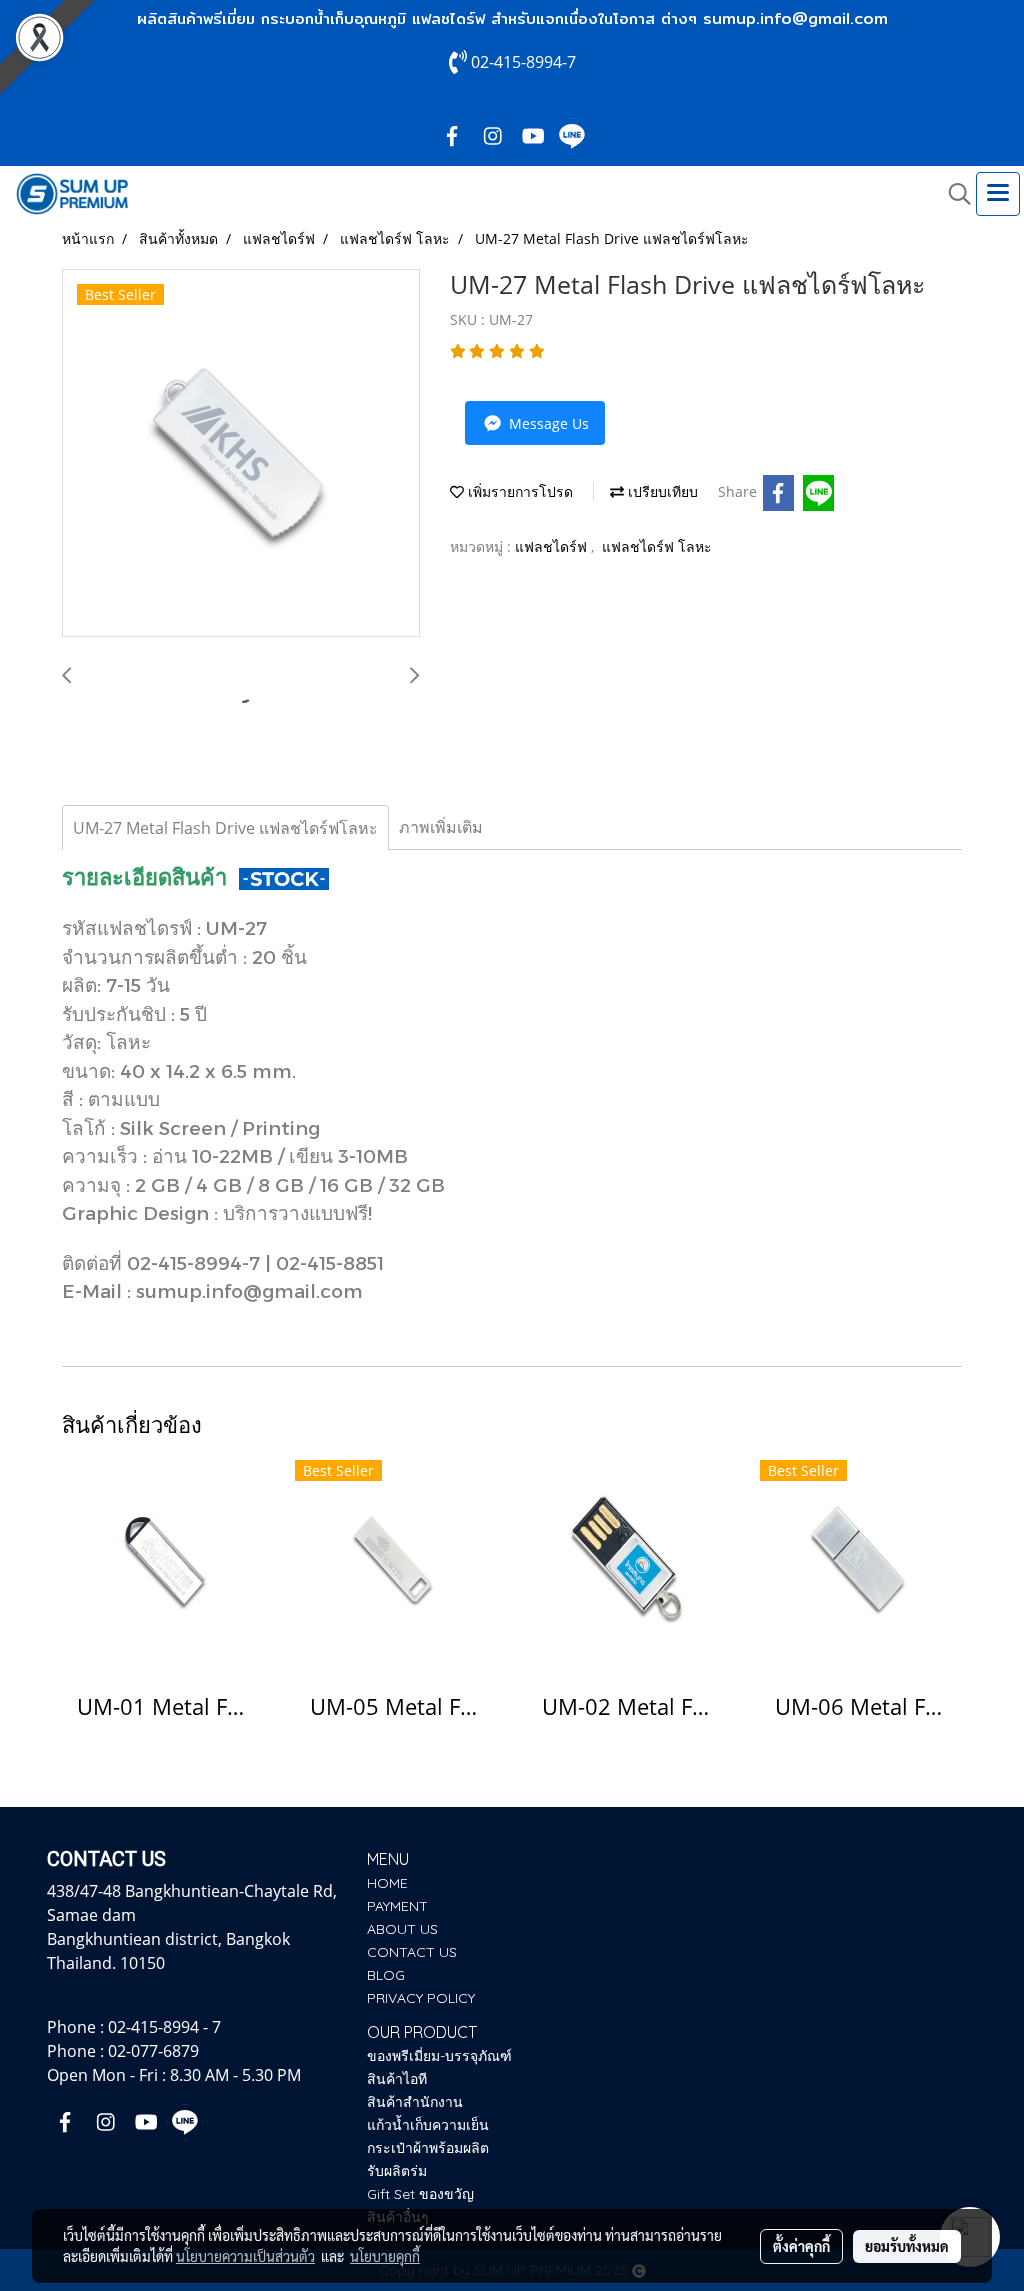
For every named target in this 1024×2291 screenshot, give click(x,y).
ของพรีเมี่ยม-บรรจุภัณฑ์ (439, 2056)
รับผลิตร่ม (397, 2171)
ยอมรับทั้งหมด (907, 2246)
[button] (953, 194)
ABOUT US (402, 1929)
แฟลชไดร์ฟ (553, 546)
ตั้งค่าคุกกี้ (801, 2246)
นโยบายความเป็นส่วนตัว (245, 2256)
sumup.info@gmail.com (795, 18)
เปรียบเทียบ (661, 491)
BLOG (386, 1975)
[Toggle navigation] (998, 194)
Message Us (547, 423)
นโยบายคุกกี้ (385, 2256)
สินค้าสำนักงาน (415, 2102)
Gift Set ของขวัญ (420, 2194)
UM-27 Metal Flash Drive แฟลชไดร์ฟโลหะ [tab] (225, 828)
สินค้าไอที (397, 2079)
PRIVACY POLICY (421, 1998)
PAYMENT (397, 1906)
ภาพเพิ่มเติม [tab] (441, 827)
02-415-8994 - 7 (164, 2027)
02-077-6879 (153, 2051)
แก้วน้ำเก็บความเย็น (428, 2125)
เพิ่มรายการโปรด (518, 491)
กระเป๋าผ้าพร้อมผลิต (428, 2148)
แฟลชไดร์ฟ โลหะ (657, 546)
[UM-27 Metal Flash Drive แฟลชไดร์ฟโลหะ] (241, 454)
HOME (387, 1883)
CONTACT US (412, 1952)
